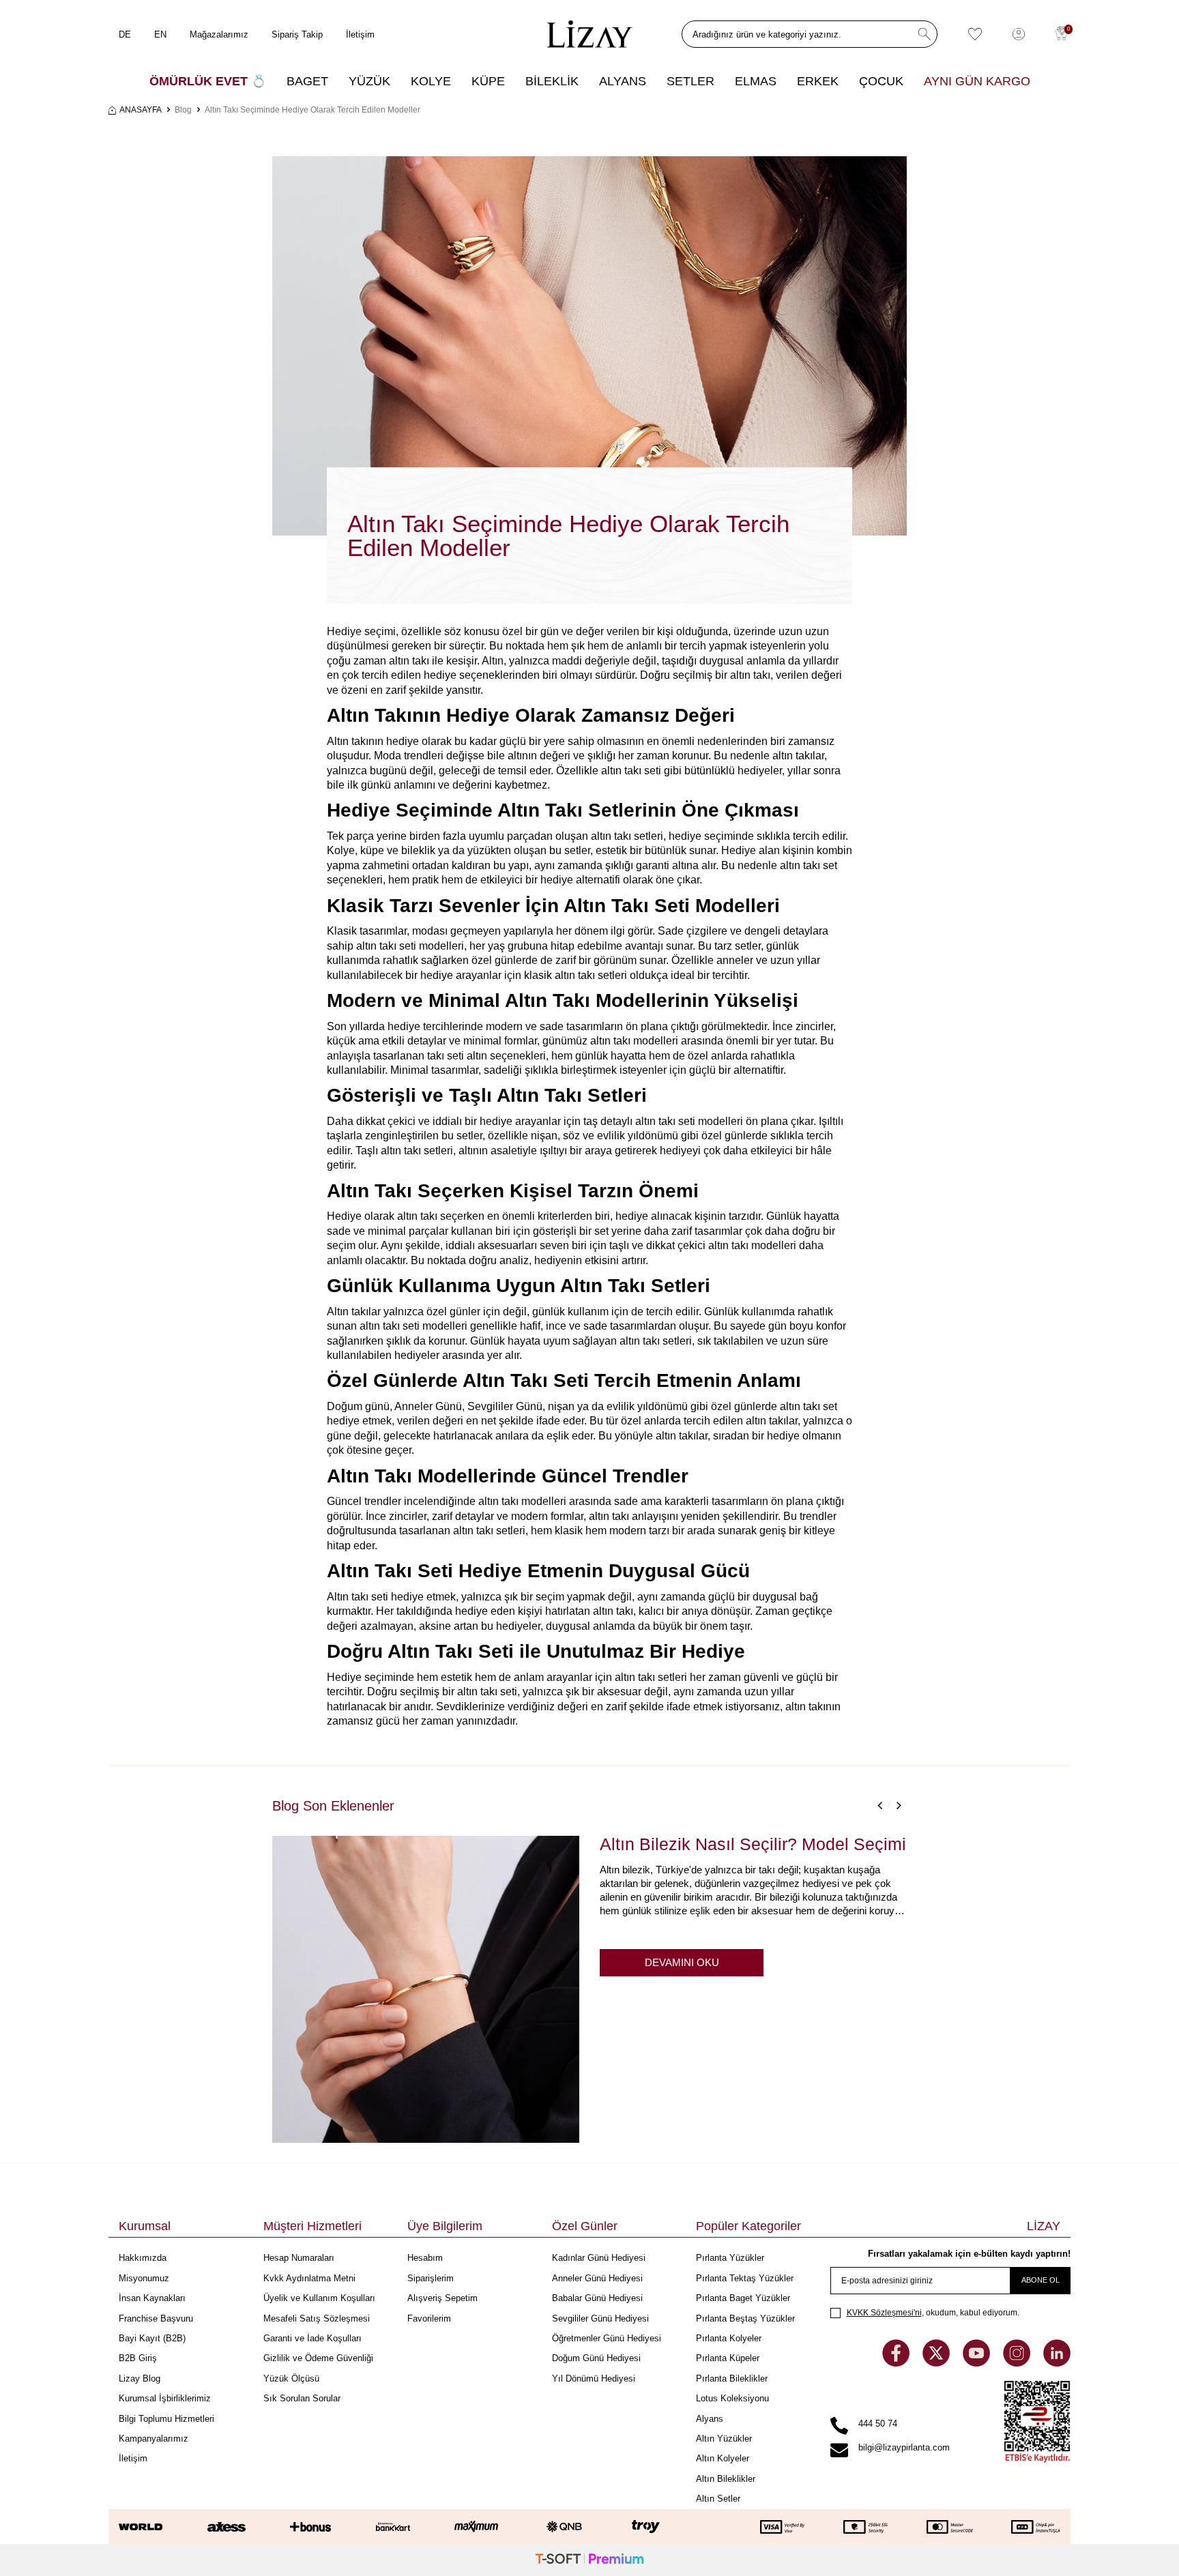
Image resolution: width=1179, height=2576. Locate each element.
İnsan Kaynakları (152, 2298)
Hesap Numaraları (299, 2258)
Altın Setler (718, 2499)
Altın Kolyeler (723, 2458)
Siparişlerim (431, 2278)
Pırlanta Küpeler (728, 2358)
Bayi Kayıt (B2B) (152, 2338)
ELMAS (756, 81)
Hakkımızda (143, 2258)
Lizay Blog (140, 2379)
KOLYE (431, 81)
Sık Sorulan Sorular (302, 2398)
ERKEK (818, 81)
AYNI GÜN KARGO (977, 81)
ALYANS (623, 81)
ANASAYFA (141, 110)
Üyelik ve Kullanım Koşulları (319, 2298)
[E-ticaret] (589, 2560)
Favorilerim (429, 2318)
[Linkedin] (1057, 2363)
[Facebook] (897, 2363)
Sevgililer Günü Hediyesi (600, 2318)
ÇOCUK (881, 81)
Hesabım (425, 2258)
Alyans (710, 2419)
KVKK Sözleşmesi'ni (884, 2313)
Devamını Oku (682, 1962)
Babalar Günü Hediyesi (597, 2298)
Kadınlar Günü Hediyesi (599, 2258)
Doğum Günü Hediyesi (596, 2358)
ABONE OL (1040, 2280)
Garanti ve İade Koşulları (312, 2338)
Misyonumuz (144, 2278)
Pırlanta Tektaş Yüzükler (745, 2278)
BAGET (307, 81)
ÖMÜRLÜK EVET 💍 (208, 81)
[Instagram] (1018, 2363)
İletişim (360, 34)
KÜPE (488, 81)
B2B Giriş (138, 2358)
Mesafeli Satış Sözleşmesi (317, 2318)
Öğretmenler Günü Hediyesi (607, 2338)
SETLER (690, 81)
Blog (183, 110)
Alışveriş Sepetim (442, 2298)
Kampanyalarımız (154, 2439)
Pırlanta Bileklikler (732, 2379)
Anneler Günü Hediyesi (597, 2278)
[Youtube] (978, 2363)
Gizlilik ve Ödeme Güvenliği (318, 2358)
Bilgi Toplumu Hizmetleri (166, 2419)
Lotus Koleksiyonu (732, 2398)
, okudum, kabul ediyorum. (933, 2313)
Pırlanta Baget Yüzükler (743, 2298)
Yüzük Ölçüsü (291, 2379)
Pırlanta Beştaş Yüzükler (745, 2318)
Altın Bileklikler (726, 2479)
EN (160, 34)
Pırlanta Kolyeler (729, 2338)
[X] (937, 2363)
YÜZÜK (369, 81)
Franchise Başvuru (156, 2318)
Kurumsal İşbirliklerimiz (165, 2398)
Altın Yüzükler (724, 2439)
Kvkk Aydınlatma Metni (309, 2278)
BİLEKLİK (552, 81)
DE (125, 34)
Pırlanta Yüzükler (730, 2258)
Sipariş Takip (297, 34)
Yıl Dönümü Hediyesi (594, 2379)
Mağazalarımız (219, 34)
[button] (879, 1805)
